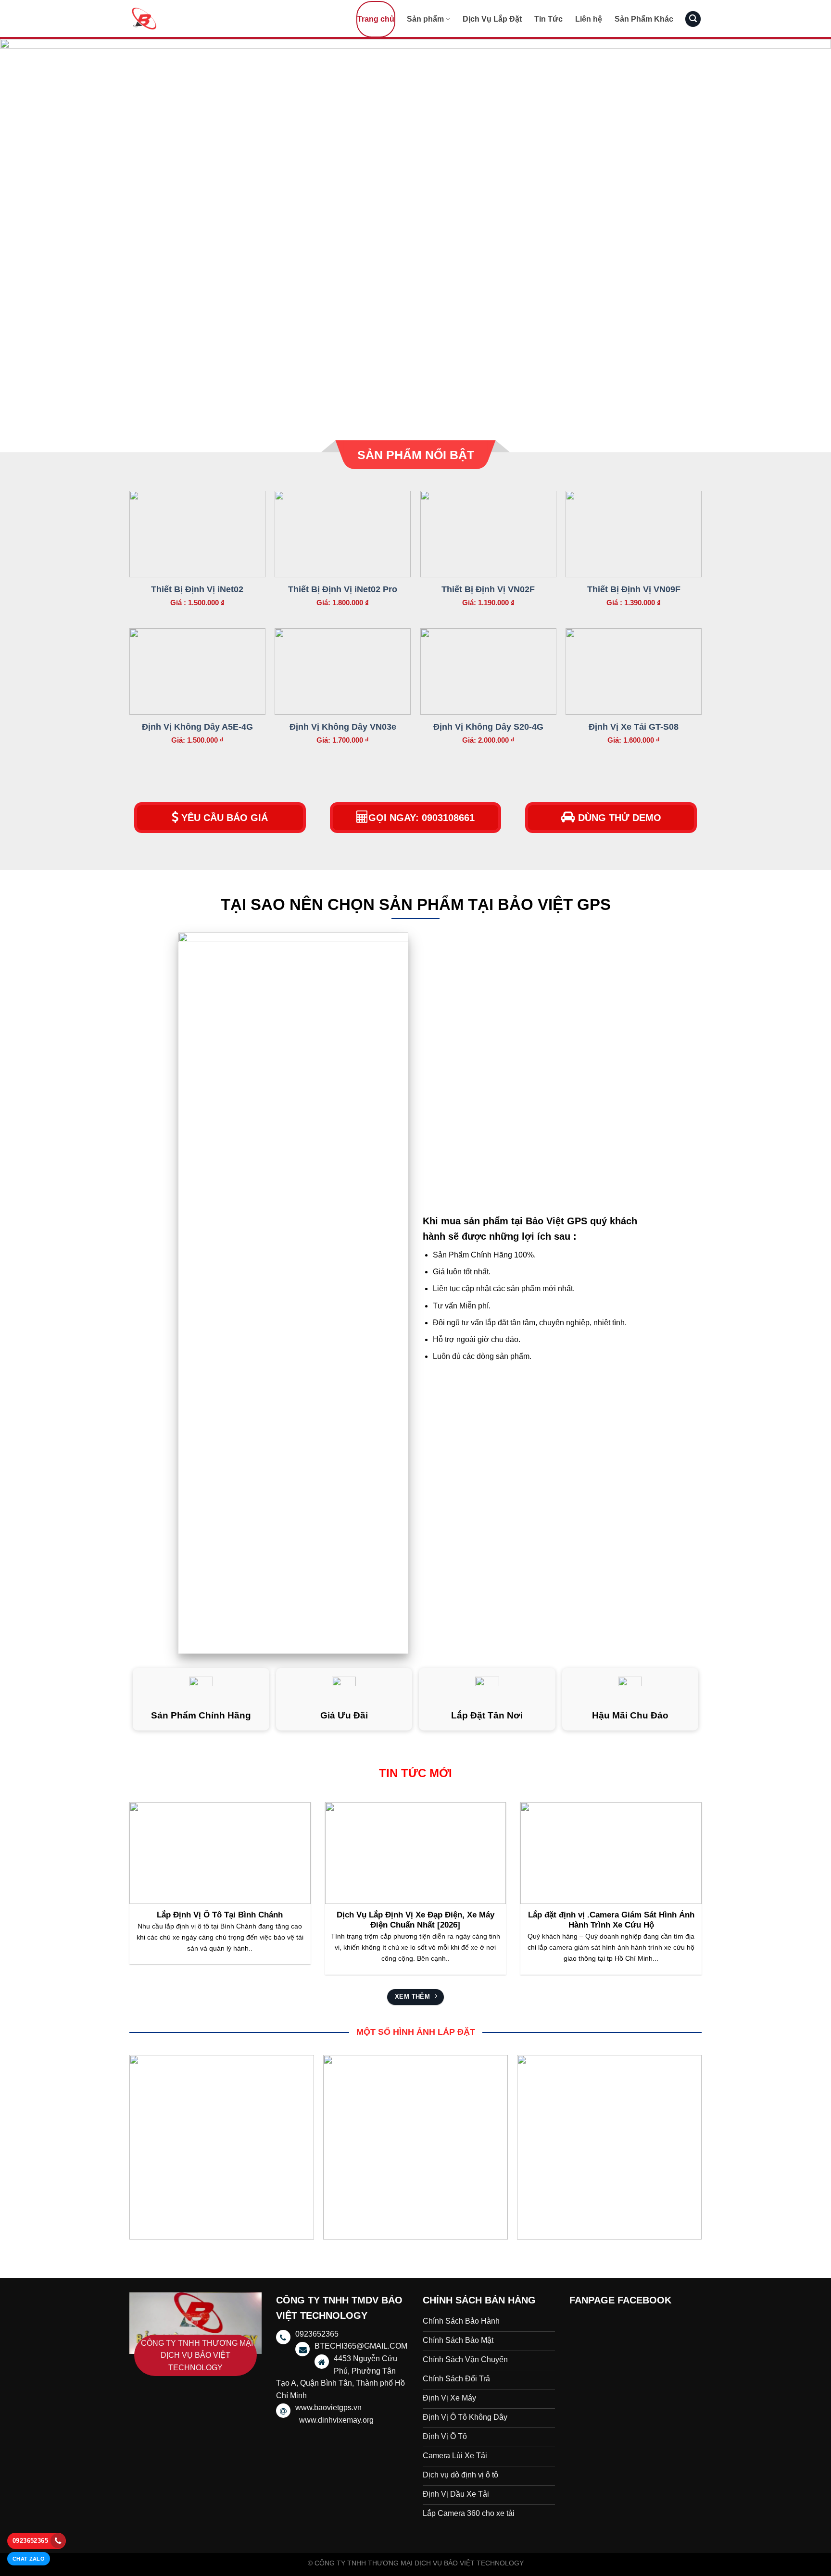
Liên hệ (589, 19)
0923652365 (30, 2541)
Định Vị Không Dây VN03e (343, 727)
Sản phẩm (425, 19)
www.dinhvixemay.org (336, 2420)
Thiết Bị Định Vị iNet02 (197, 589)
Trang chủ (376, 19)
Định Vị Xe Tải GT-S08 (634, 727)
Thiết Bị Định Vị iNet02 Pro (343, 589)
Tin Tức (548, 19)
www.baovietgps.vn (328, 2408)
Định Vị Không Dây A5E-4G (197, 727)
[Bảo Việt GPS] (177, 19)
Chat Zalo (29, 2559)
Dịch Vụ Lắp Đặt (492, 19)
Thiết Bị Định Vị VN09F (634, 589)
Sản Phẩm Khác (644, 19)
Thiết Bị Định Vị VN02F (488, 589)
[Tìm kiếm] (693, 19)
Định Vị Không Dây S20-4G (488, 727)
